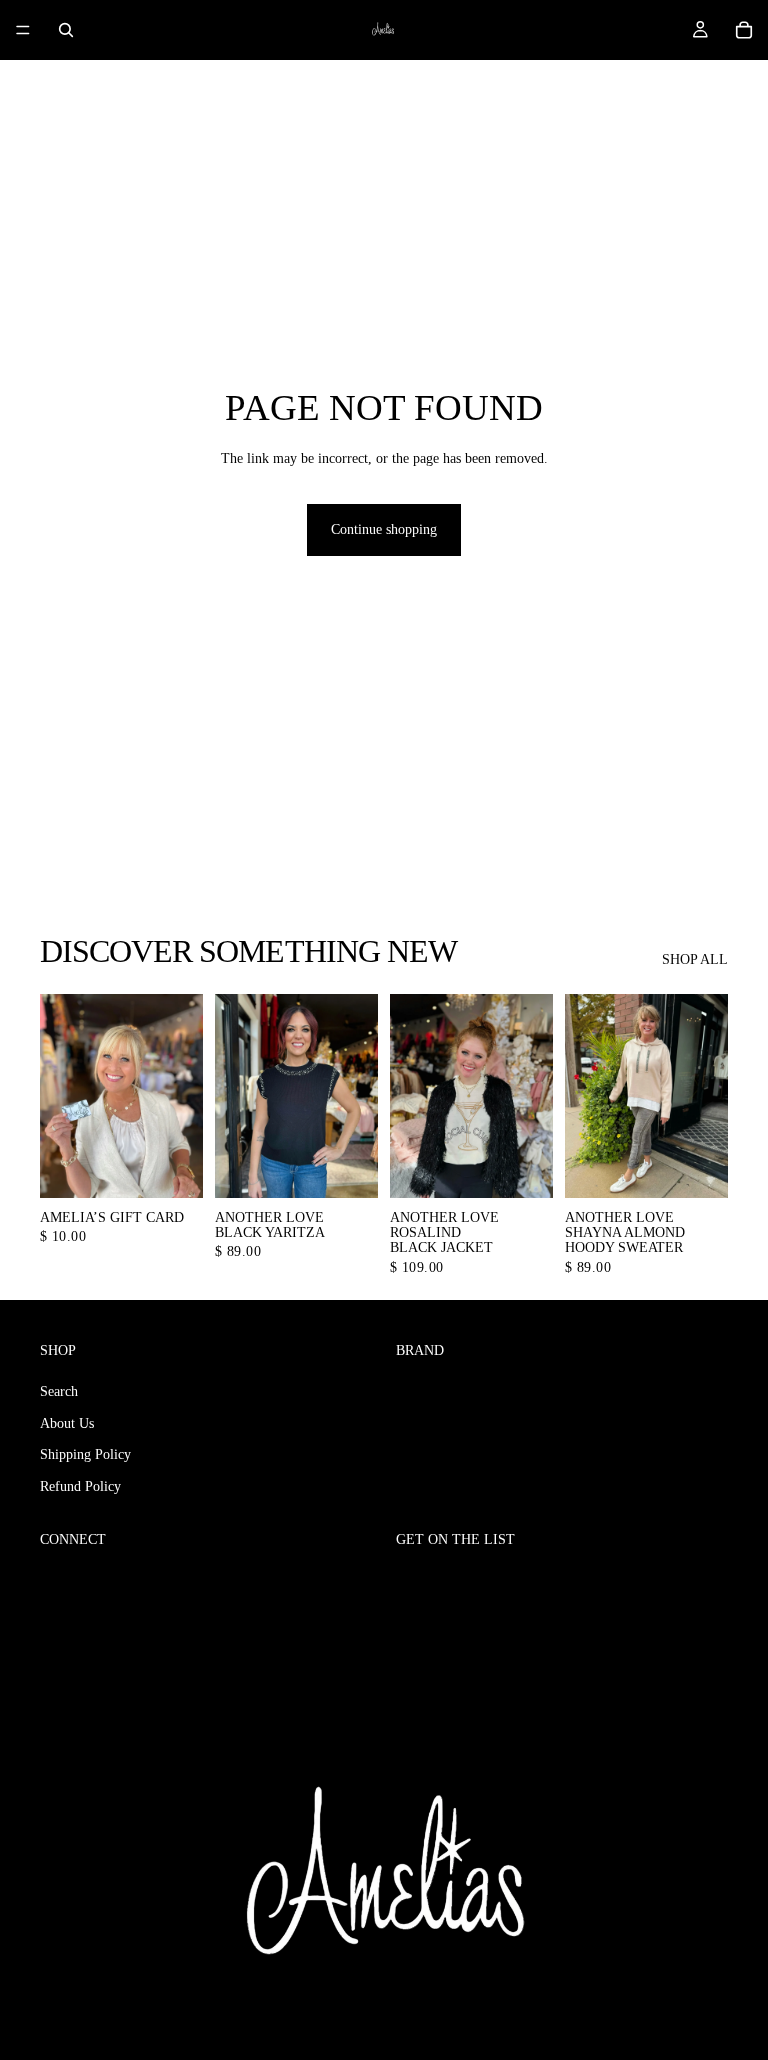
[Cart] (744, 30)
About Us (67, 1423)
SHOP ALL (695, 959)
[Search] (66, 30)
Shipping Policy (85, 1454)
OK (706, 1581)
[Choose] (172, 1167)
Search (59, 1391)
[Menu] (23, 30)
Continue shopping (384, 529)
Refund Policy (80, 1486)
